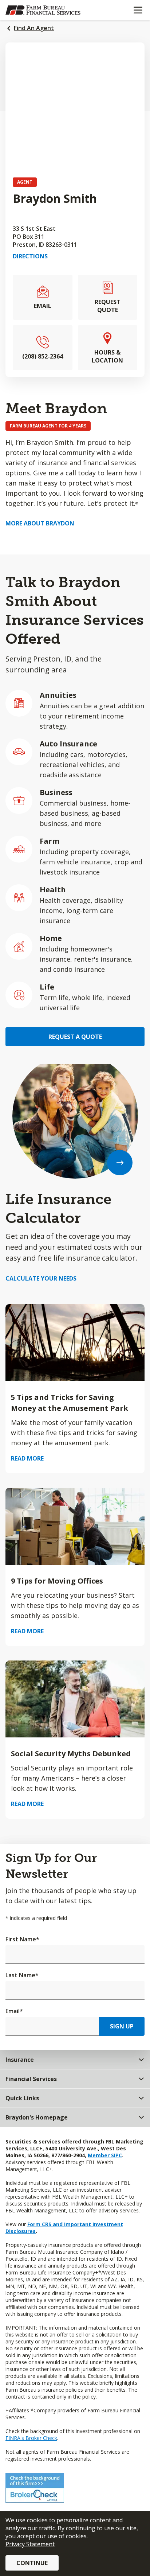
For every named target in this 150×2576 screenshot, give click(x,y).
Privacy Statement (30, 2544)
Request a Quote (75, 1037)
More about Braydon (40, 523)
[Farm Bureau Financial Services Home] (43, 10)
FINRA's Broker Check (31, 2438)
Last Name (22, 1975)
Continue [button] (32, 2563)
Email (14, 2011)
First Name (22, 1939)
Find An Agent (34, 28)
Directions (30, 256)
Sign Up (122, 2026)
